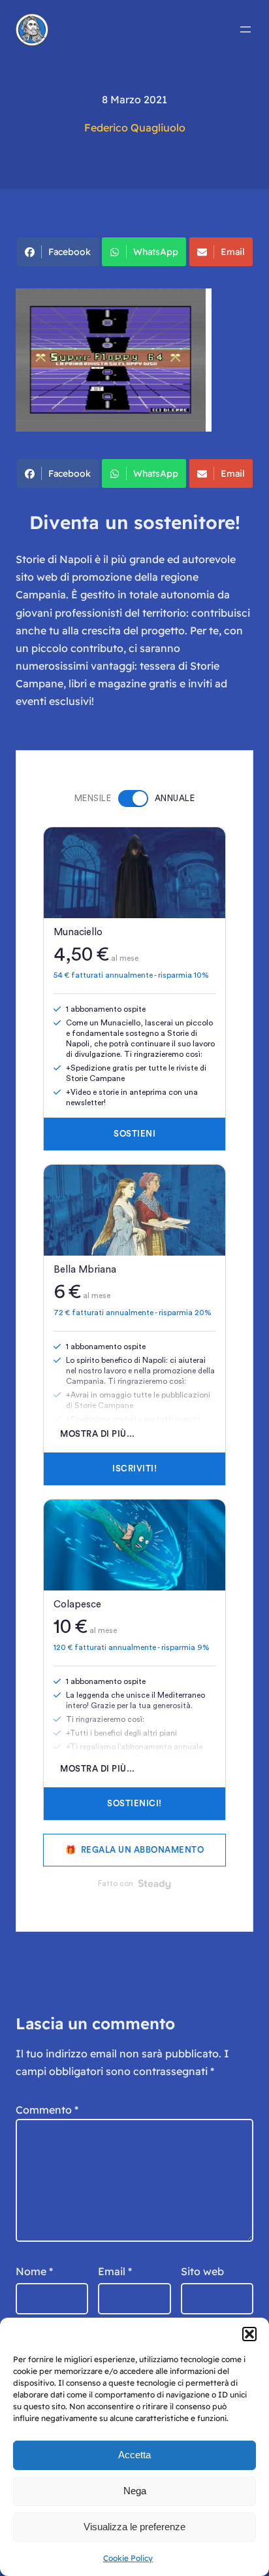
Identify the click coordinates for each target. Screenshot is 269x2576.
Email (233, 252)
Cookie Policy (128, 2558)
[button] (249, 2334)
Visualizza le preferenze (134, 2527)
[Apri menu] (245, 29)
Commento (47, 2110)
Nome (34, 2271)
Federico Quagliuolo (135, 128)
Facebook (70, 252)
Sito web (202, 2271)
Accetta (134, 2455)
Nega (135, 2491)
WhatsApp (156, 252)
